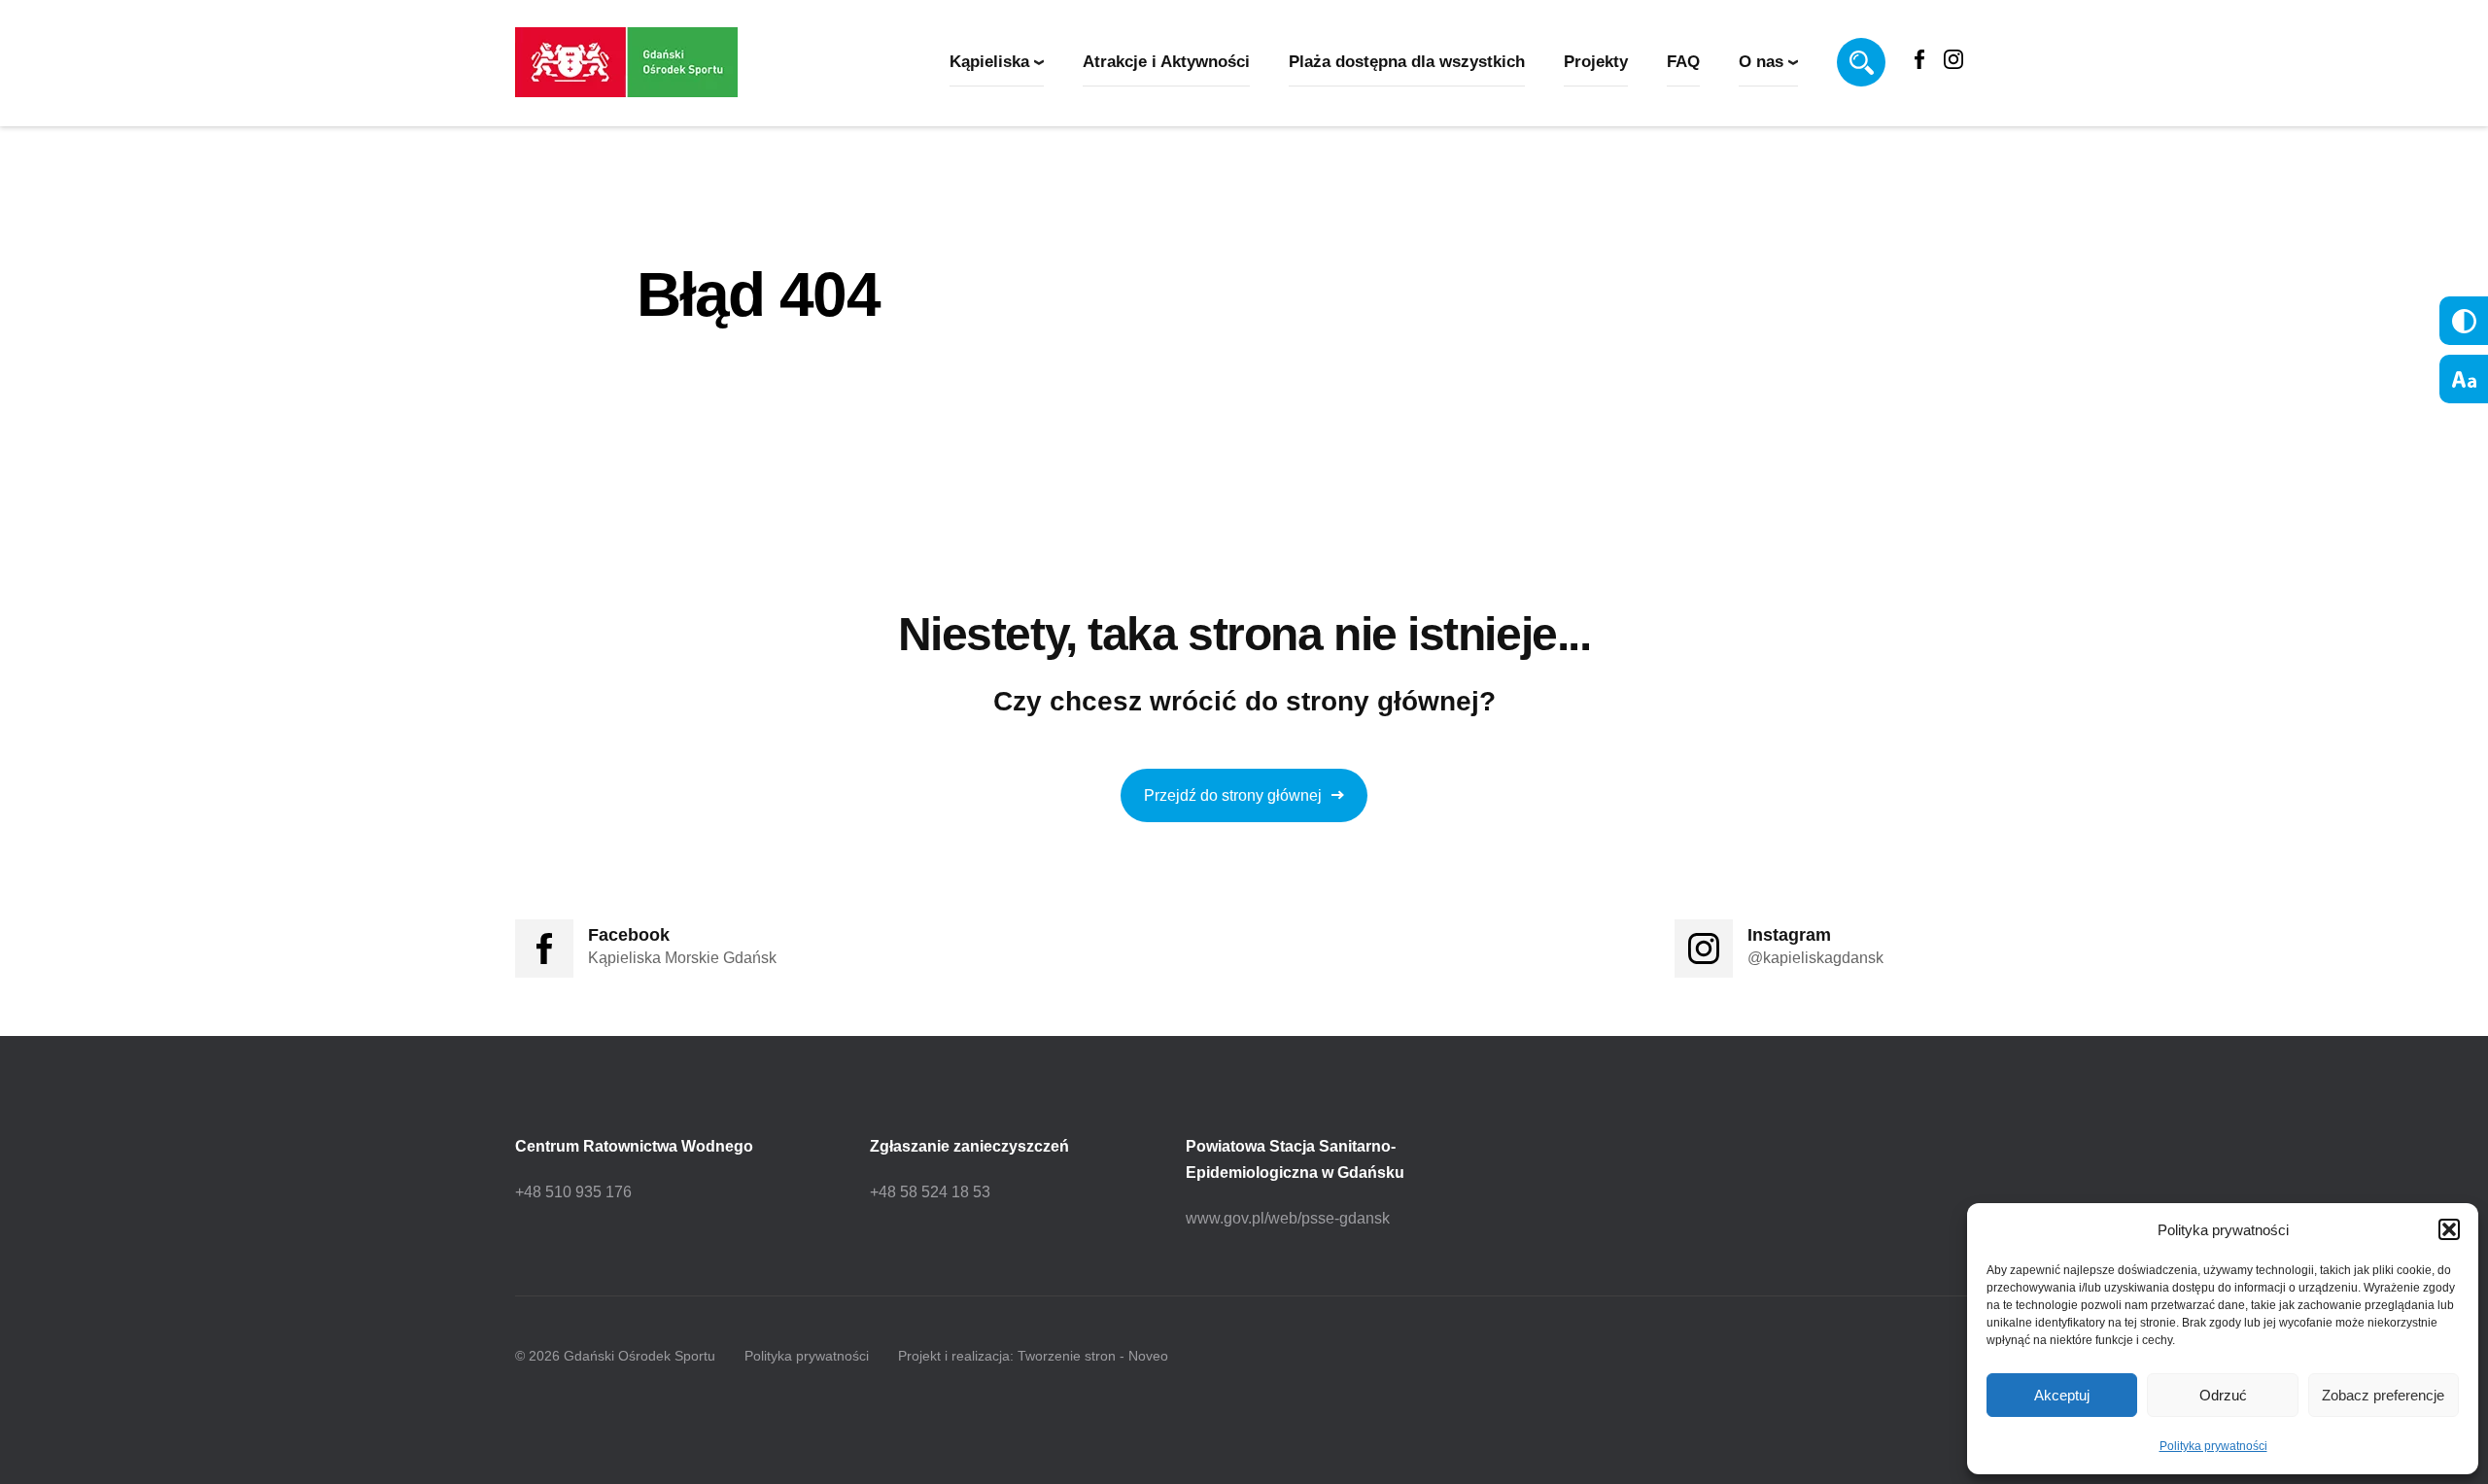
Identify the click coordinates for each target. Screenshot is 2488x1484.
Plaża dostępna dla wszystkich (1407, 62)
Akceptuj (2062, 1395)
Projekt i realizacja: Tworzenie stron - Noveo (1033, 1356)
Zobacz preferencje (2383, 1395)
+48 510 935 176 (573, 1192)
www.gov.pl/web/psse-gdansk (1288, 1218)
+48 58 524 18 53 (930, 1192)
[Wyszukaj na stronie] (1861, 62)
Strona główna (697, 377)
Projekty (1596, 62)
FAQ (1683, 62)
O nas (1761, 62)
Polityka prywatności (2213, 1446)
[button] (2449, 1229)
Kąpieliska (989, 62)
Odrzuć (2223, 1395)
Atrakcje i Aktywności (1166, 62)
